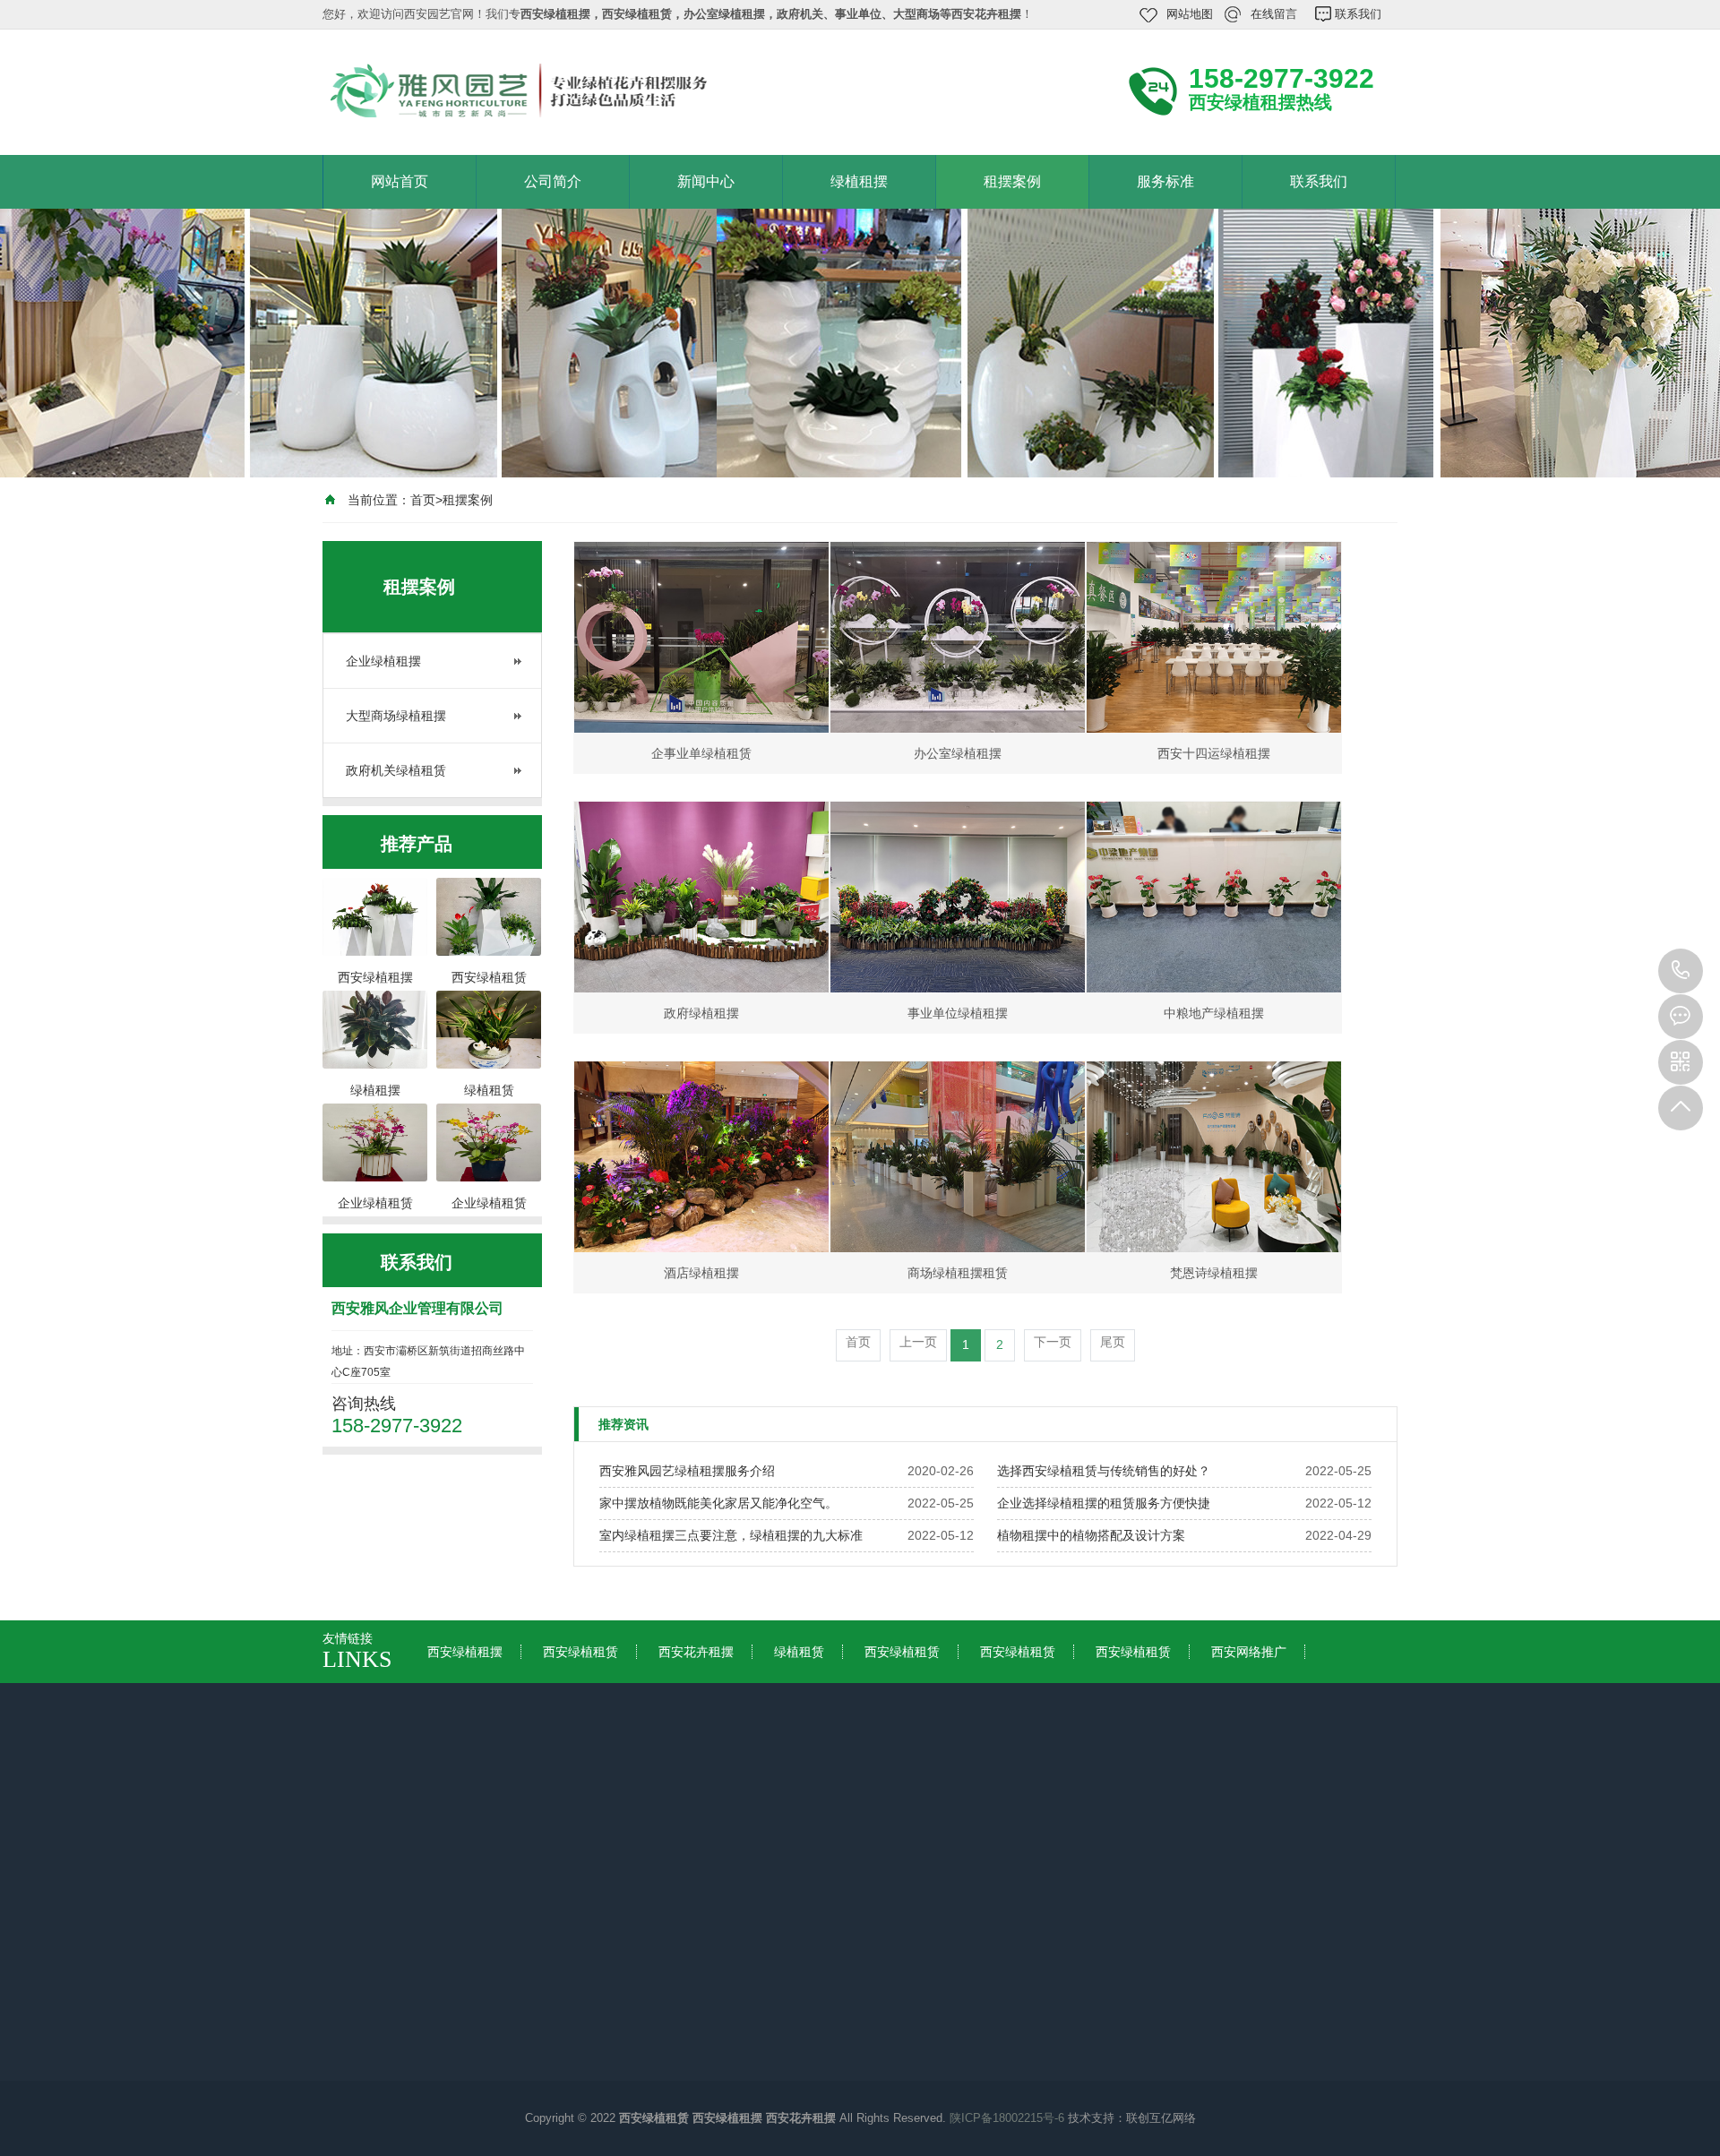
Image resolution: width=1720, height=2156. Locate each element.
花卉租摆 (688, 2011)
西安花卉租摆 (696, 1652)
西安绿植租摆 (465, 1652)
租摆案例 (1012, 181)
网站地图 (1190, 14)
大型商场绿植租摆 (396, 716)
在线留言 (1274, 14)
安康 (989, 1830)
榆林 (924, 1830)
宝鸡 (602, 1830)
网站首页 (400, 181)
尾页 (1113, 1342)
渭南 (731, 1830)
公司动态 (527, 1961)
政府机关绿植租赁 (396, 770)
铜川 (537, 1830)
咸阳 (666, 1830)
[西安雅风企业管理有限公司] (564, 90)
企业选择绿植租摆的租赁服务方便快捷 (1104, 1503)
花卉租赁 (688, 2036)
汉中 (860, 1830)
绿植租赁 (799, 1652)
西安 (473, 1830)
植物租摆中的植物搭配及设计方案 (1091, 1535)
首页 (423, 500)
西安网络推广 (1249, 1652)
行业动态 (527, 1986)
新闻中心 (706, 181)
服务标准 (1165, 181)
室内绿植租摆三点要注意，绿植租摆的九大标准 (731, 1535)
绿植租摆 (859, 181)
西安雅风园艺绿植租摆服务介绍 (687, 1471)
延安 (795, 1830)
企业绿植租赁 (701, 2111)
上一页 (918, 1342)
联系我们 (1358, 14)
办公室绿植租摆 (707, 2061)
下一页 (1053, 1342)
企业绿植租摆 (383, 661)
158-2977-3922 (1681, 971)
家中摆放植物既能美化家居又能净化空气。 (718, 1503)
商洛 (1053, 1830)
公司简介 (553, 181)
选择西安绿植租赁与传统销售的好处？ (1104, 1471)
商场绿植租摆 (701, 2086)
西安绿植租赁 (580, 1652)
